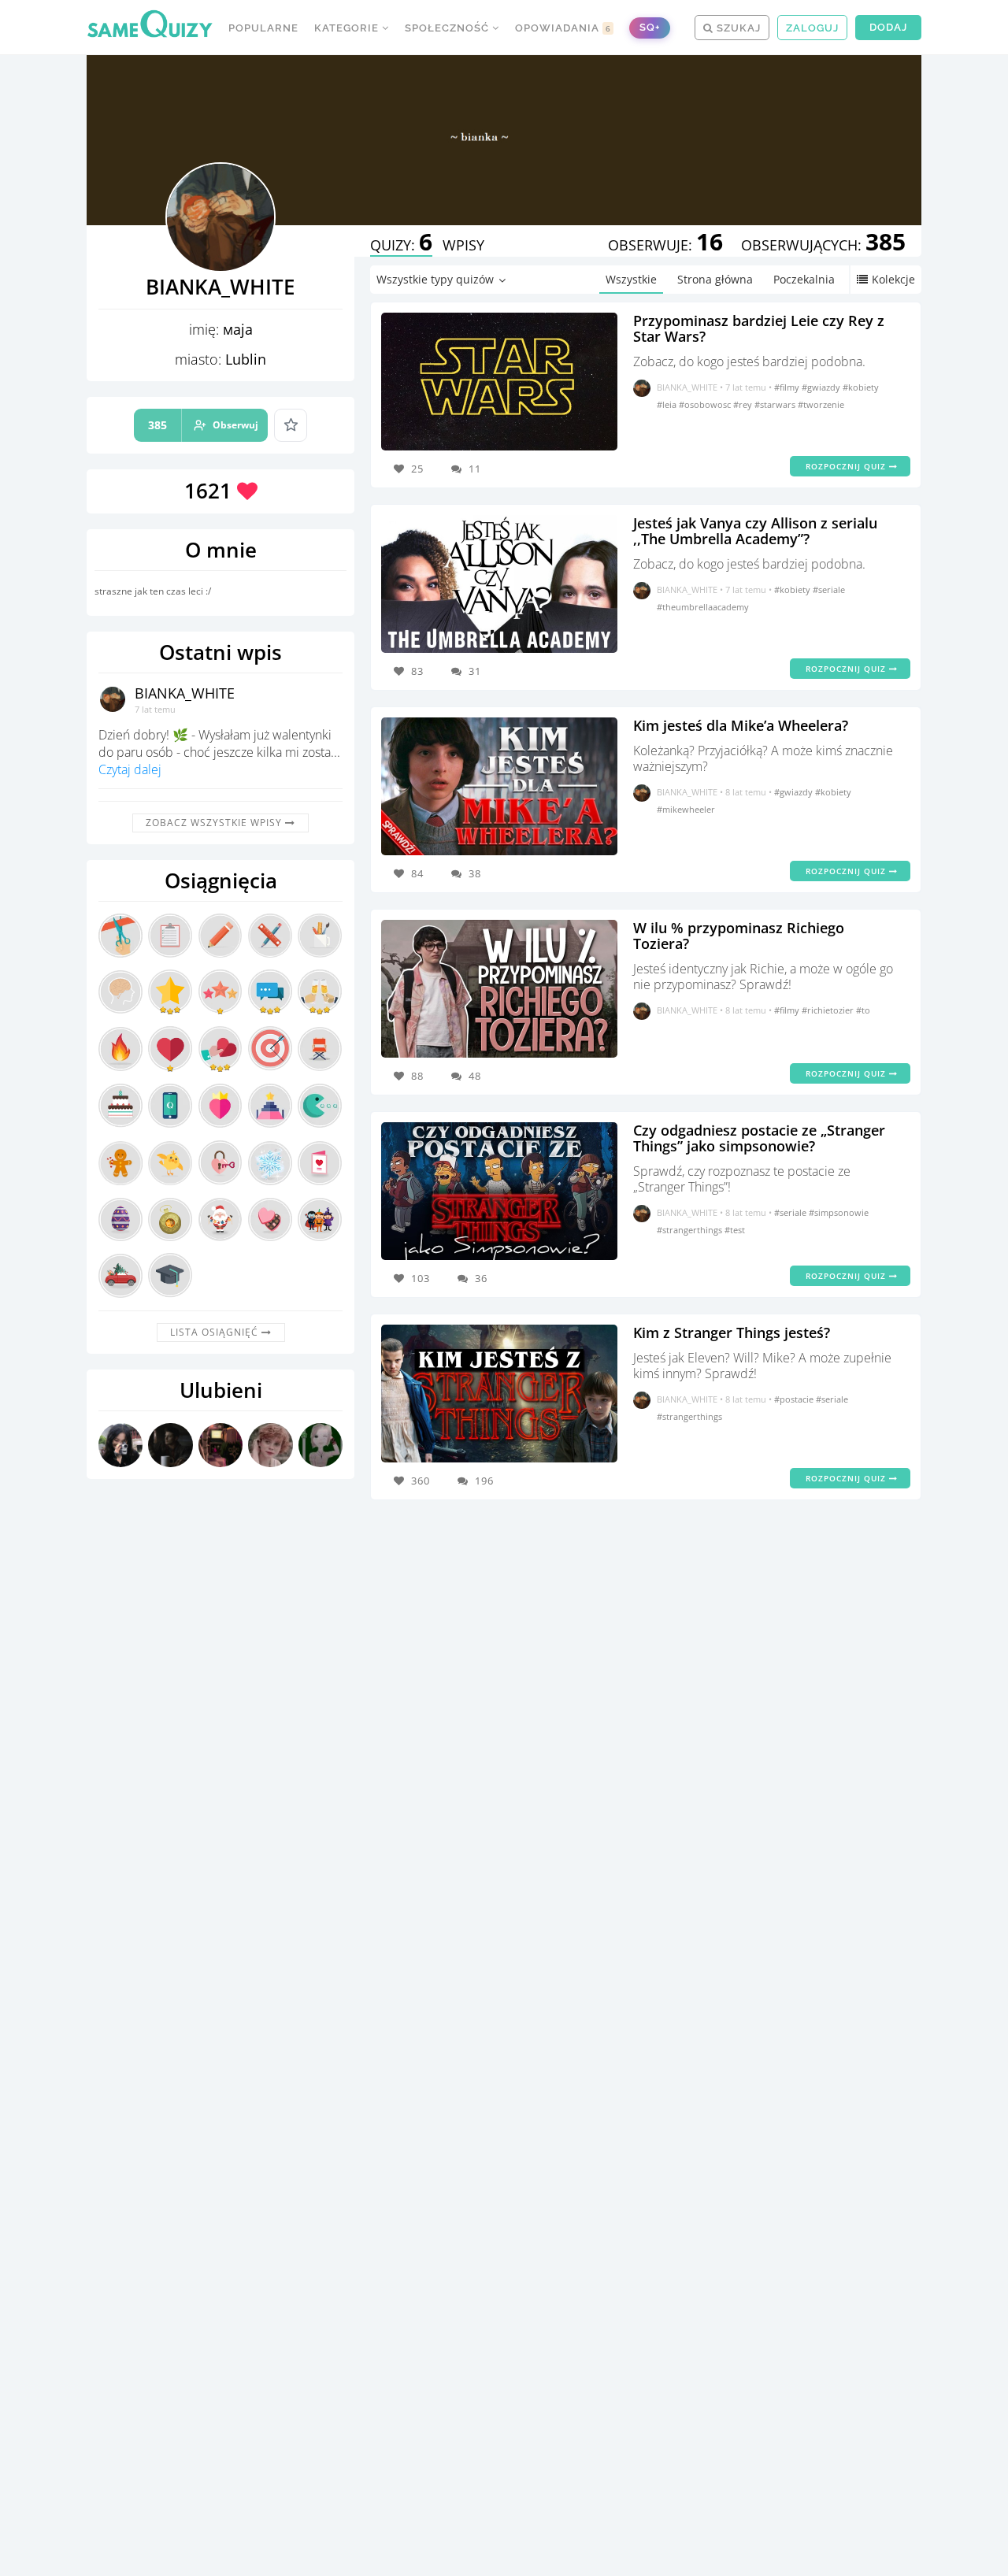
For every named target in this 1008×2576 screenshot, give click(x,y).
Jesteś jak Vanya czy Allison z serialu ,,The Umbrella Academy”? (755, 531)
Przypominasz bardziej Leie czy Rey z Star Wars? (759, 328)
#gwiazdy (822, 387)
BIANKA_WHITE (185, 693)
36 (481, 1278)
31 (475, 671)
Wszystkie (631, 279)
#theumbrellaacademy (703, 607)
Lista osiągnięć (216, 1332)
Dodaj (888, 27)
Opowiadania (563, 28)
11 (475, 469)
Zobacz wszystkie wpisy (215, 823)
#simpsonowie (839, 1212)
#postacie (795, 1399)
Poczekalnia (804, 279)
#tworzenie (821, 404)
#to (863, 1010)
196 (484, 1481)
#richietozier (829, 1010)
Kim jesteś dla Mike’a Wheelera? (741, 725)
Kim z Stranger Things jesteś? (732, 1332)
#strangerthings (691, 1230)
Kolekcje (893, 279)
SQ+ (650, 27)
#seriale (829, 589)
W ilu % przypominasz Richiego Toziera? (739, 936)
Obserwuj (203, 425)
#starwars (776, 404)
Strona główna (715, 279)
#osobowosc (706, 404)
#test (735, 1230)
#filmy (788, 387)
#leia (668, 404)
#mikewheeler (686, 809)
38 (475, 873)
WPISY (463, 245)
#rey (744, 404)
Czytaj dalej (130, 769)
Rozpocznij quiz (847, 466)
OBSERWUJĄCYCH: (823, 245)
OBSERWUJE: (665, 245)
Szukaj (737, 28)
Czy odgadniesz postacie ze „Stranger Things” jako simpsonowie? (759, 1138)
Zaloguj (812, 28)
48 (475, 1076)
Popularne (263, 28)
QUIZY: (401, 245)
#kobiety (861, 387)
